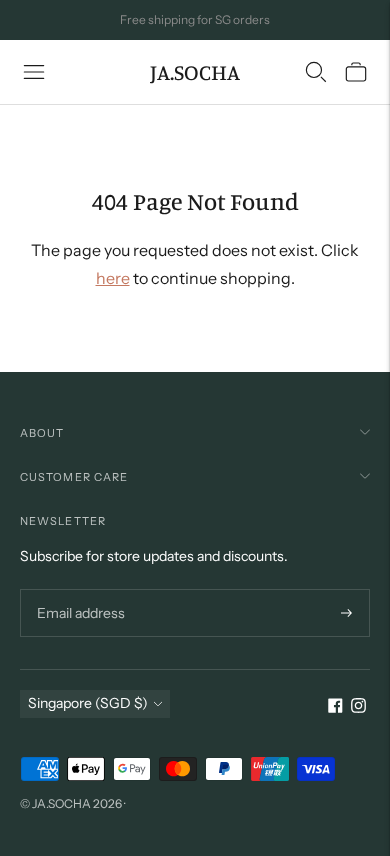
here (113, 278)
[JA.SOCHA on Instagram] (358, 708)
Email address (78, 589)
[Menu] (34, 72)
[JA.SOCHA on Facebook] (335, 708)
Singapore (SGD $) (88, 703)
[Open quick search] (316, 72)
